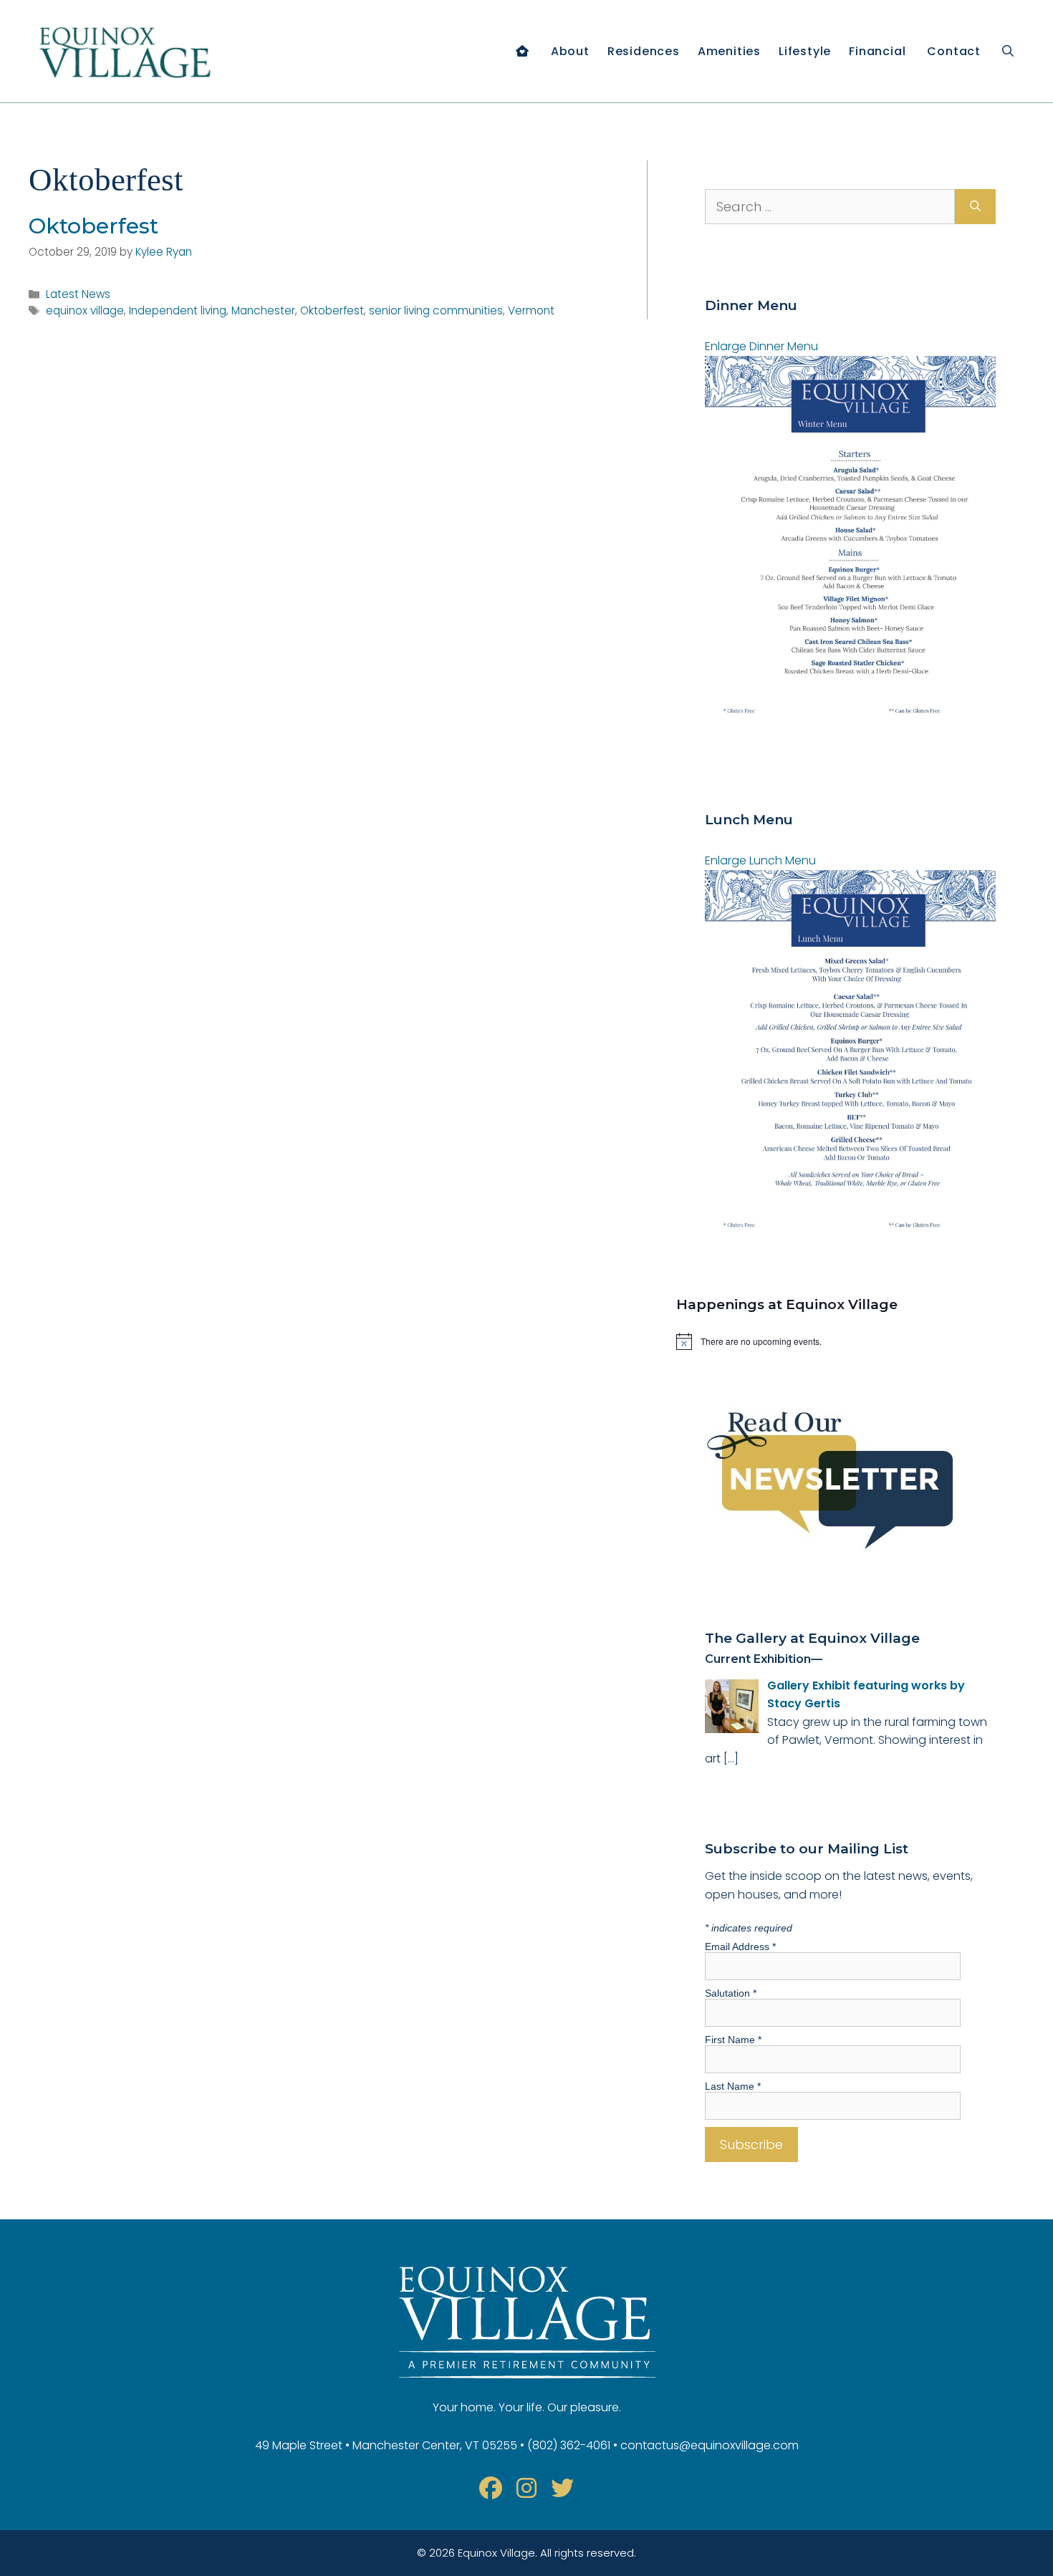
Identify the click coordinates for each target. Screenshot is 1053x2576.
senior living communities (436, 310)
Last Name (733, 2086)
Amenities (729, 51)
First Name (733, 2040)
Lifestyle (805, 51)
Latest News (78, 294)
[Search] (975, 207)
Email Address (740, 1947)
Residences (644, 51)
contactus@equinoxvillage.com (710, 2445)
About (570, 51)
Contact (954, 51)
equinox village (85, 310)
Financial (877, 51)
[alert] (851, 1341)
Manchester (263, 310)
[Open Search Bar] (1008, 51)
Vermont (531, 310)
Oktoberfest (93, 226)
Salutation (731, 1993)
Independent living (178, 310)
